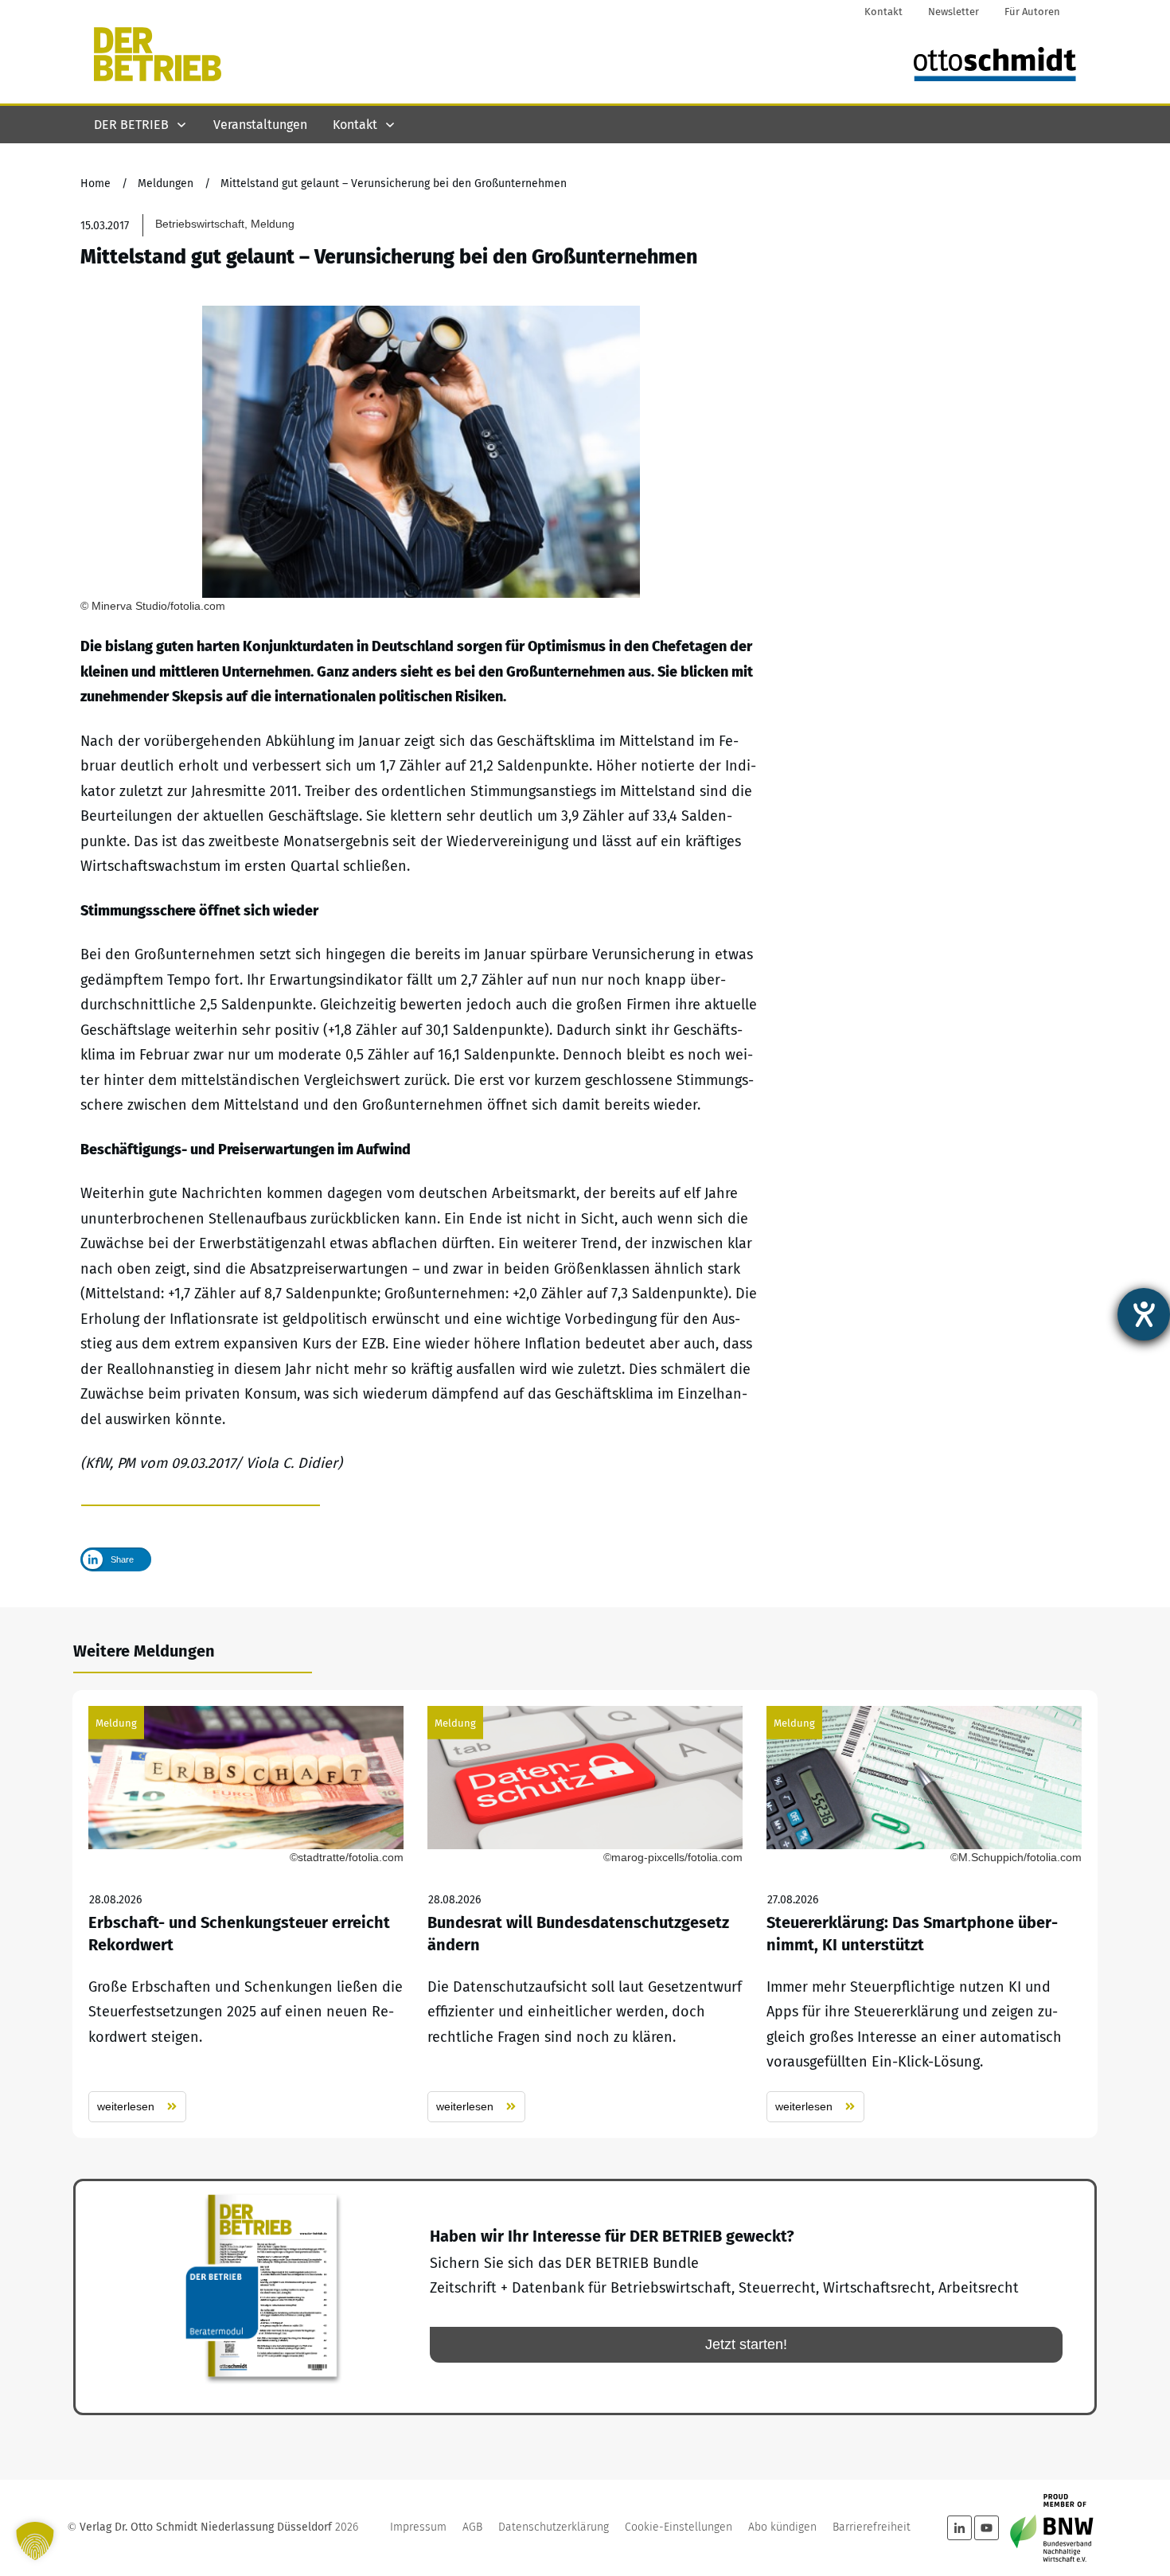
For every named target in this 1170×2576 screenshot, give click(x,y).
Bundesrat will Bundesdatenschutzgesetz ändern (585, 1914)
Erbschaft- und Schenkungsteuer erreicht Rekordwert (246, 1914)
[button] (35, 2541)
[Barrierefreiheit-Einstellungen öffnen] (1144, 1314)
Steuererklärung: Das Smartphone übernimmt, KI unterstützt (924, 1914)
